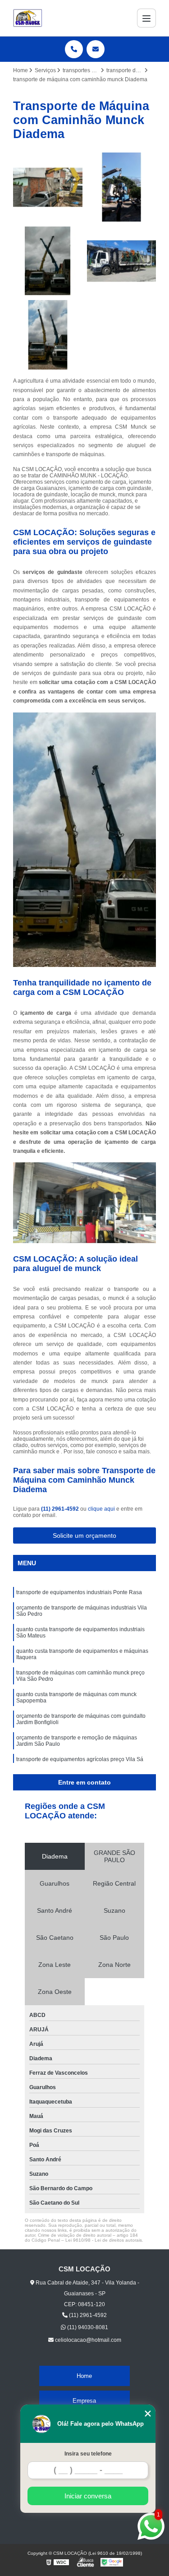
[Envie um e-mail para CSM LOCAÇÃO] (96, 49)
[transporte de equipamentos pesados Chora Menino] (122, 187)
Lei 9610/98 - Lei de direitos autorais (104, 2240)
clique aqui (101, 1509)
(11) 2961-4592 (61, 1509)
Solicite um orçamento (84, 1535)
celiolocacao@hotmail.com (87, 2340)
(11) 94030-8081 (87, 2327)
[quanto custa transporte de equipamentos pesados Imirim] (122, 261)
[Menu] (146, 18)
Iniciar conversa (88, 2496)
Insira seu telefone (88, 2454)
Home (84, 2376)
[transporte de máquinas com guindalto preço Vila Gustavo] (48, 187)
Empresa (84, 2401)
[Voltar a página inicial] (28, 18)
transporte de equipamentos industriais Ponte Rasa (79, 1592)
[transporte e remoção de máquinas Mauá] (48, 335)
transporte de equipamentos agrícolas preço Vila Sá (80, 1759)
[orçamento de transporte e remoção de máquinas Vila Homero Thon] (48, 261)
